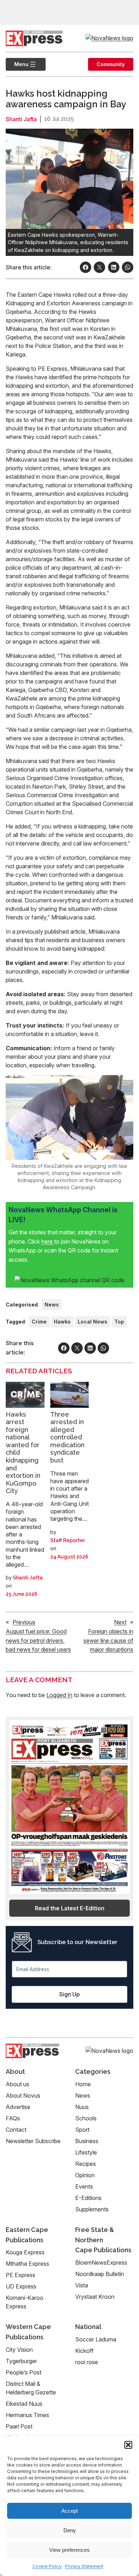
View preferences (69, 2550)
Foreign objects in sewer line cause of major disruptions (108, 1640)
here (48, 1241)
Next (120, 1622)
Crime (39, 1322)
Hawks (62, 1322)
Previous (24, 1622)
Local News (92, 1322)
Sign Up (69, 1994)
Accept (69, 2511)
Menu (17, 64)
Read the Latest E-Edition (70, 1908)
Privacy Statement (84, 2566)
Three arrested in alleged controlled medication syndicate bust (67, 1437)
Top (119, 1322)
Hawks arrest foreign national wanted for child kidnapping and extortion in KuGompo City (23, 1453)
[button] (128, 2445)
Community (111, 64)
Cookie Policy (47, 2566)
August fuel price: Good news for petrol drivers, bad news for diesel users (38, 1640)
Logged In (59, 1695)
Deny (70, 2530)
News (52, 1305)
